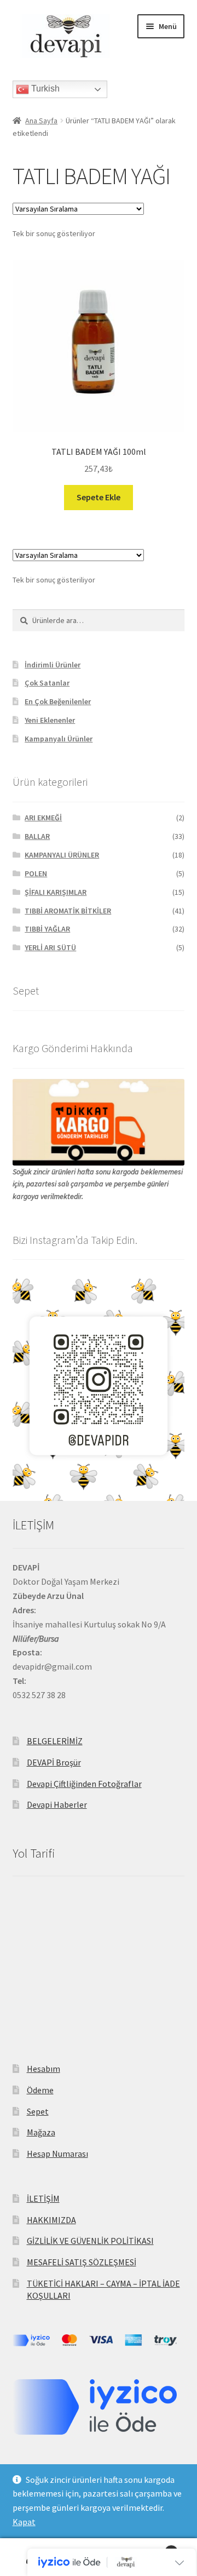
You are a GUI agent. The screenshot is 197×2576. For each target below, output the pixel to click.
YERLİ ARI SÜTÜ (50, 947)
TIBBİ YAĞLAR (47, 929)
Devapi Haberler (57, 1804)
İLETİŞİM (43, 2198)
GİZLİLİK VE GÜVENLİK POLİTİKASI (90, 2241)
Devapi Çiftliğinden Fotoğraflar (84, 1784)
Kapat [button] (24, 2522)
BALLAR (37, 836)
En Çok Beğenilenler (58, 701)
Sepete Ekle (99, 497)
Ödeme (40, 2090)
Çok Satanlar (47, 683)
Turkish (44, 88)
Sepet (38, 2111)
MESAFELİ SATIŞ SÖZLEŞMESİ (82, 2262)
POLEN (36, 873)
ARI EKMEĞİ (43, 818)
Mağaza (41, 2132)
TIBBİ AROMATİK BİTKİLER (68, 911)
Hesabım (44, 2069)
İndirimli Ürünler (53, 665)
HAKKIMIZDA (51, 2220)
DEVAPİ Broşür (54, 1762)
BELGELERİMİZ (55, 1741)
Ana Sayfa (41, 121)
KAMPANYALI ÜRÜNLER (62, 855)
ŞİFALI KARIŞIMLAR (56, 892)
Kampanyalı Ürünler (59, 739)
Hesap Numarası (57, 2154)
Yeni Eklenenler (50, 720)
